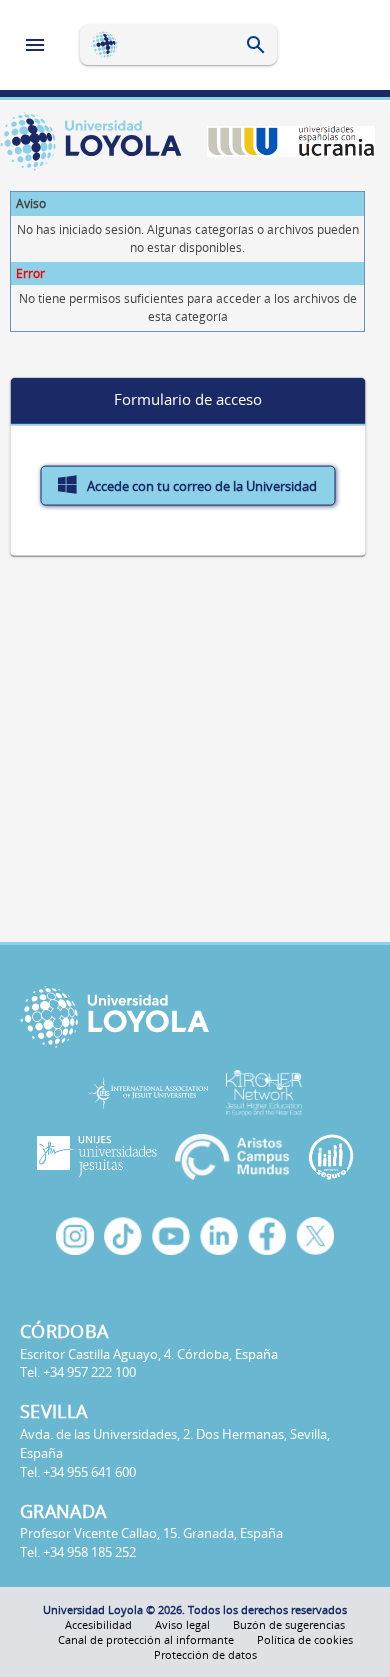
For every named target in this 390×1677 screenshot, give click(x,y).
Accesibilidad (98, 1624)
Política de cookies (305, 1639)
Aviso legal (182, 1624)
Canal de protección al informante (146, 1639)
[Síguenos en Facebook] (267, 1236)
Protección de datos (205, 1654)
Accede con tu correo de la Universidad (200, 486)
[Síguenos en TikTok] (123, 1236)
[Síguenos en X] (315, 1236)
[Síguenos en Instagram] (75, 1236)
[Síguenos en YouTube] (171, 1236)
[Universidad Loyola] (195, 1017)
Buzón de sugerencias (289, 1624)
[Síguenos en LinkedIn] (219, 1236)
